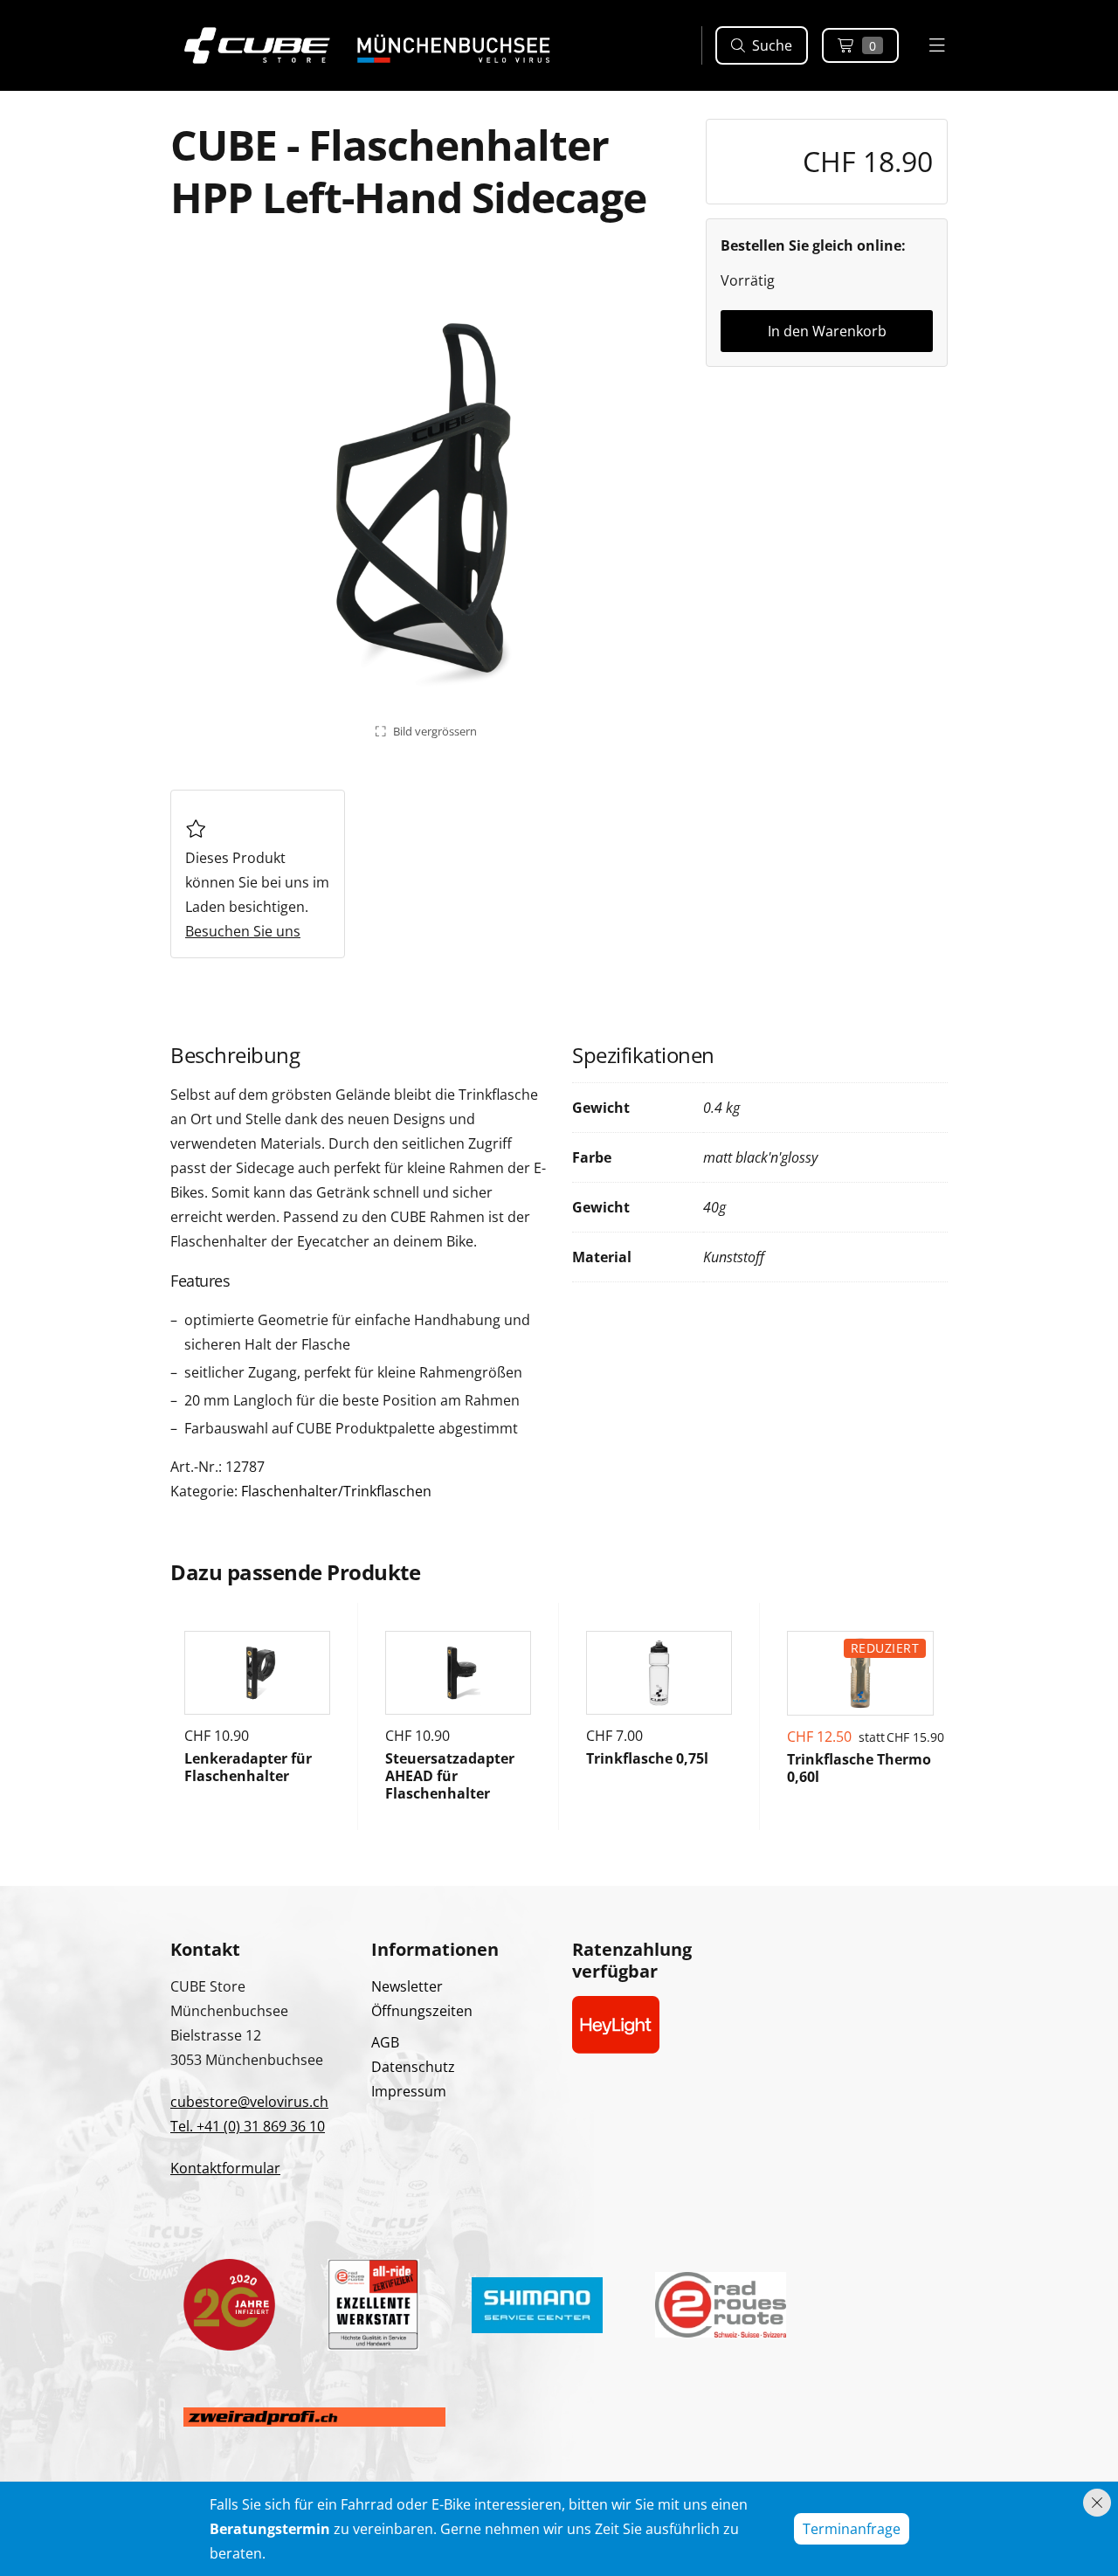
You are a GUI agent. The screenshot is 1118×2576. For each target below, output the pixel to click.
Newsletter (407, 1986)
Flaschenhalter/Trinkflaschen (336, 1491)
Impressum (409, 2091)
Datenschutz (413, 2067)
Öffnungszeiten (422, 2011)
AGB (385, 2042)
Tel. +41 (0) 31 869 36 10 (248, 2126)
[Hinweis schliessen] (1097, 2503)
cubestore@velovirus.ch (249, 2102)
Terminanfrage (852, 2529)
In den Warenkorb (827, 331)
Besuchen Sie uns (243, 931)
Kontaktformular (225, 2168)
